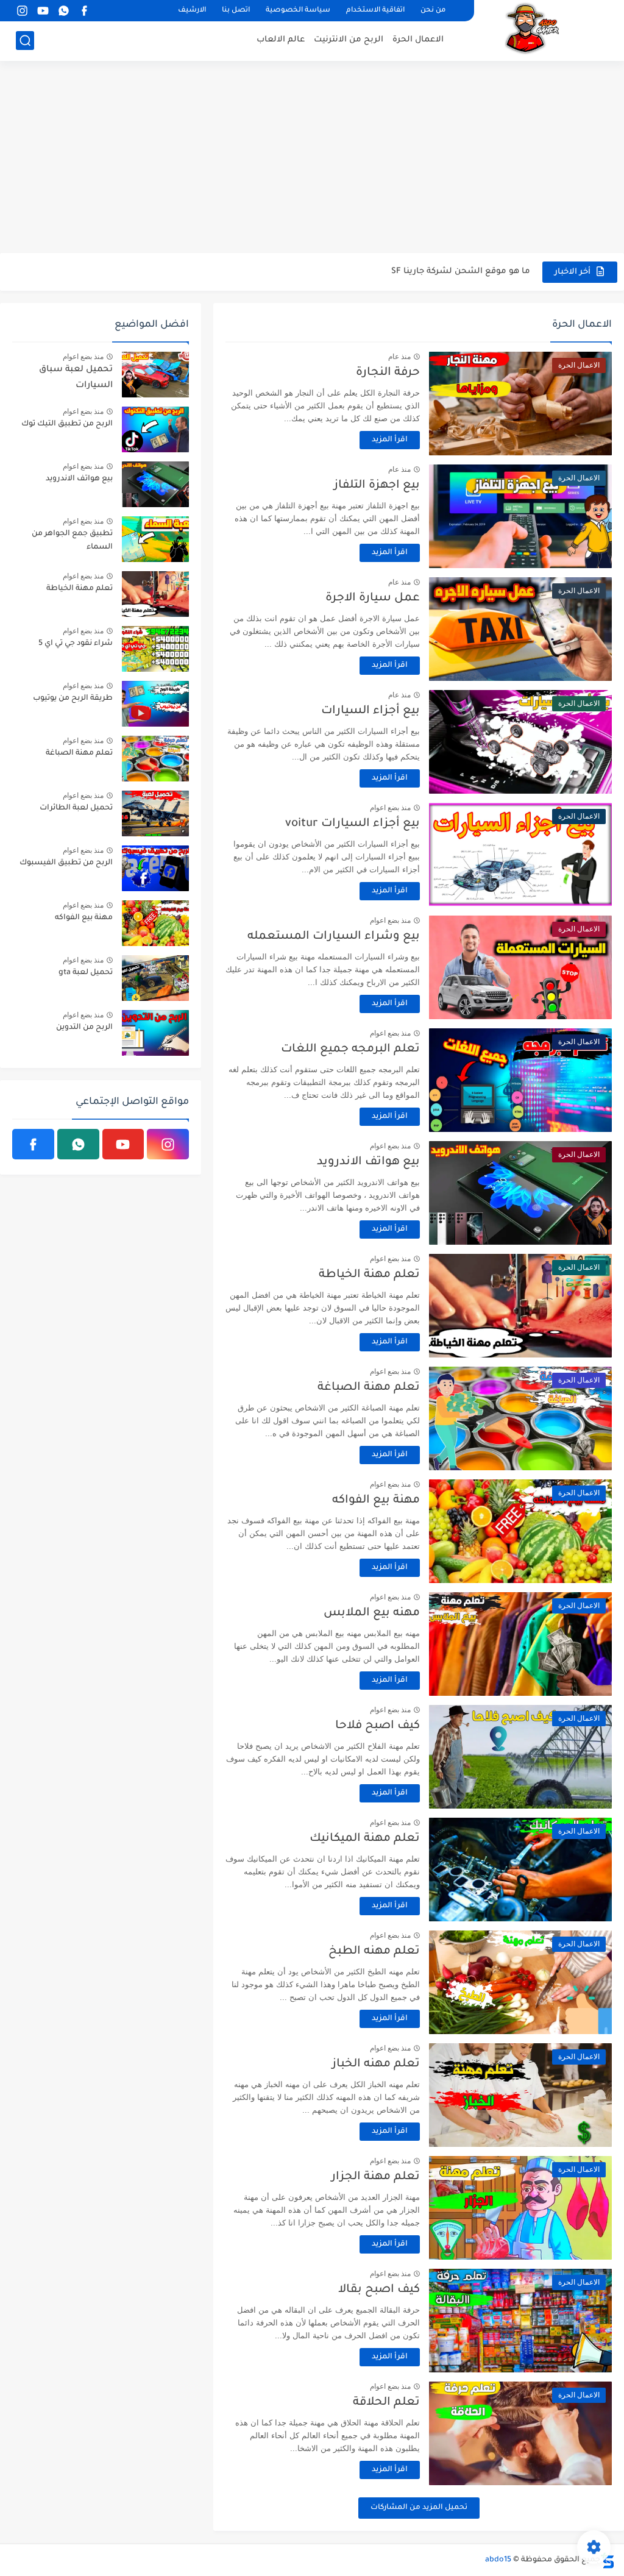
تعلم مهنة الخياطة (369, 1275)
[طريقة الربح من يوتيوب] (155, 704)
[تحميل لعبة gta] (155, 978)
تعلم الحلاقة (386, 2403)
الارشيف (192, 11)
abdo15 (498, 2560)
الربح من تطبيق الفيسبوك (66, 863)
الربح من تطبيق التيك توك (67, 424)
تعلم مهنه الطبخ (374, 1952)
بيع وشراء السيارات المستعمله (334, 937)
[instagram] (22, 11)
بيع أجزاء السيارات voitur (353, 824)
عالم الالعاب (281, 40)
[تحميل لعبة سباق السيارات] (155, 375)
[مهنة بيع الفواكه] (155, 923)
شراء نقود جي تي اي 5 (76, 644)
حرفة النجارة (388, 373)
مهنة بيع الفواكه (376, 1500)
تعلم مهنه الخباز (376, 2064)
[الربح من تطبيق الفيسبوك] (155, 868)
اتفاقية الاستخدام (375, 11)
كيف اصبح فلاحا (378, 1726)
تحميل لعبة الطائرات (76, 808)
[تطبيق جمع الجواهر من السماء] (155, 539)
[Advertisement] (312, 158)
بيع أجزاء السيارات (370, 711)
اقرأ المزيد (390, 440)
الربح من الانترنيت (349, 40)
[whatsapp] (63, 11)
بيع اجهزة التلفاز (377, 486)
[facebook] (84, 11)
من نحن (433, 11)
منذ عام (399, 357)
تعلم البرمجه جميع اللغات (350, 1049)
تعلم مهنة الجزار (376, 2177)
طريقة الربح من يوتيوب (73, 699)
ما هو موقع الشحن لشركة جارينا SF (461, 272)
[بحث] (25, 41)
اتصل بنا (236, 11)
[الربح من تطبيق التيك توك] (155, 429)
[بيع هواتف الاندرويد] (155, 484)
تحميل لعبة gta (86, 973)
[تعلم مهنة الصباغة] (155, 759)
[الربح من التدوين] (155, 1033)
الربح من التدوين (84, 1028)
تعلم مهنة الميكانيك (365, 1839)
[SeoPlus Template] (608, 2560)
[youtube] (43, 11)
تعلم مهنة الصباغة (369, 1388)
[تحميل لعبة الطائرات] (155, 813)
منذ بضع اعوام (390, 808)
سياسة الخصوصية (298, 11)
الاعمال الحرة (418, 40)
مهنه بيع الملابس (372, 1613)
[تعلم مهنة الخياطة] (155, 594)
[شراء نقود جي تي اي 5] (155, 649)
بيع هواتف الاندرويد (368, 1162)
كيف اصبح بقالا (379, 2290)
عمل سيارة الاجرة (373, 598)
